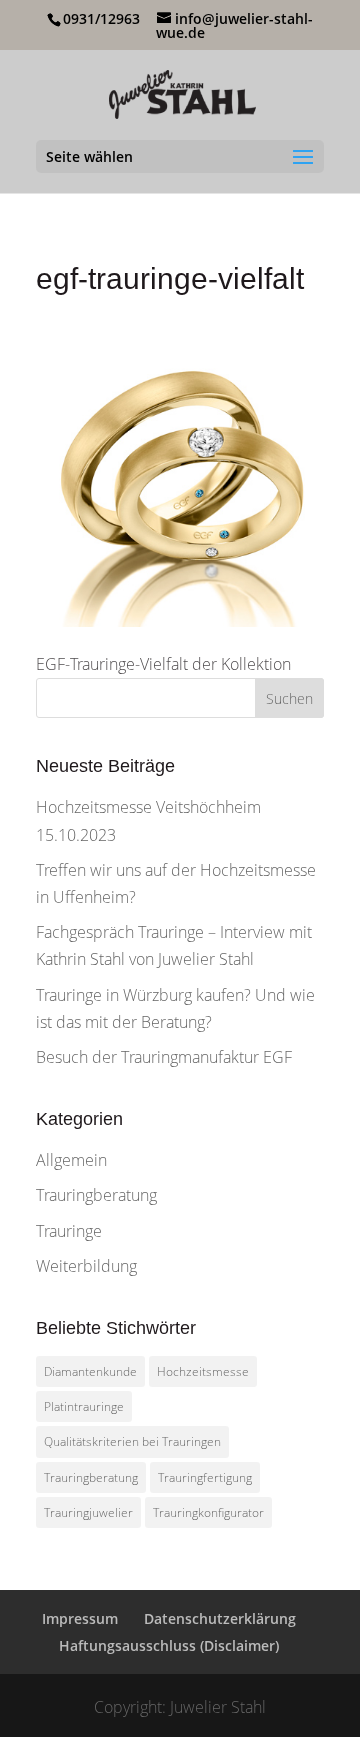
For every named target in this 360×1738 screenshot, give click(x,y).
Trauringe (69, 1231)
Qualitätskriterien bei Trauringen (132, 1441)
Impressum (80, 1618)
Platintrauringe (84, 1406)
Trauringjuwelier (88, 1512)
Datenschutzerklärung (220, 1618)
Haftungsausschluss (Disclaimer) (169, 1645)
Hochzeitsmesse (203, 1371)
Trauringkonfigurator (208, 1512)
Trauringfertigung (205, 1477)
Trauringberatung (96, 1195)
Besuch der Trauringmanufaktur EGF (164, 1057)
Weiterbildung (86, 1266)
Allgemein (71, 1160)
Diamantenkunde (90, 1371)
